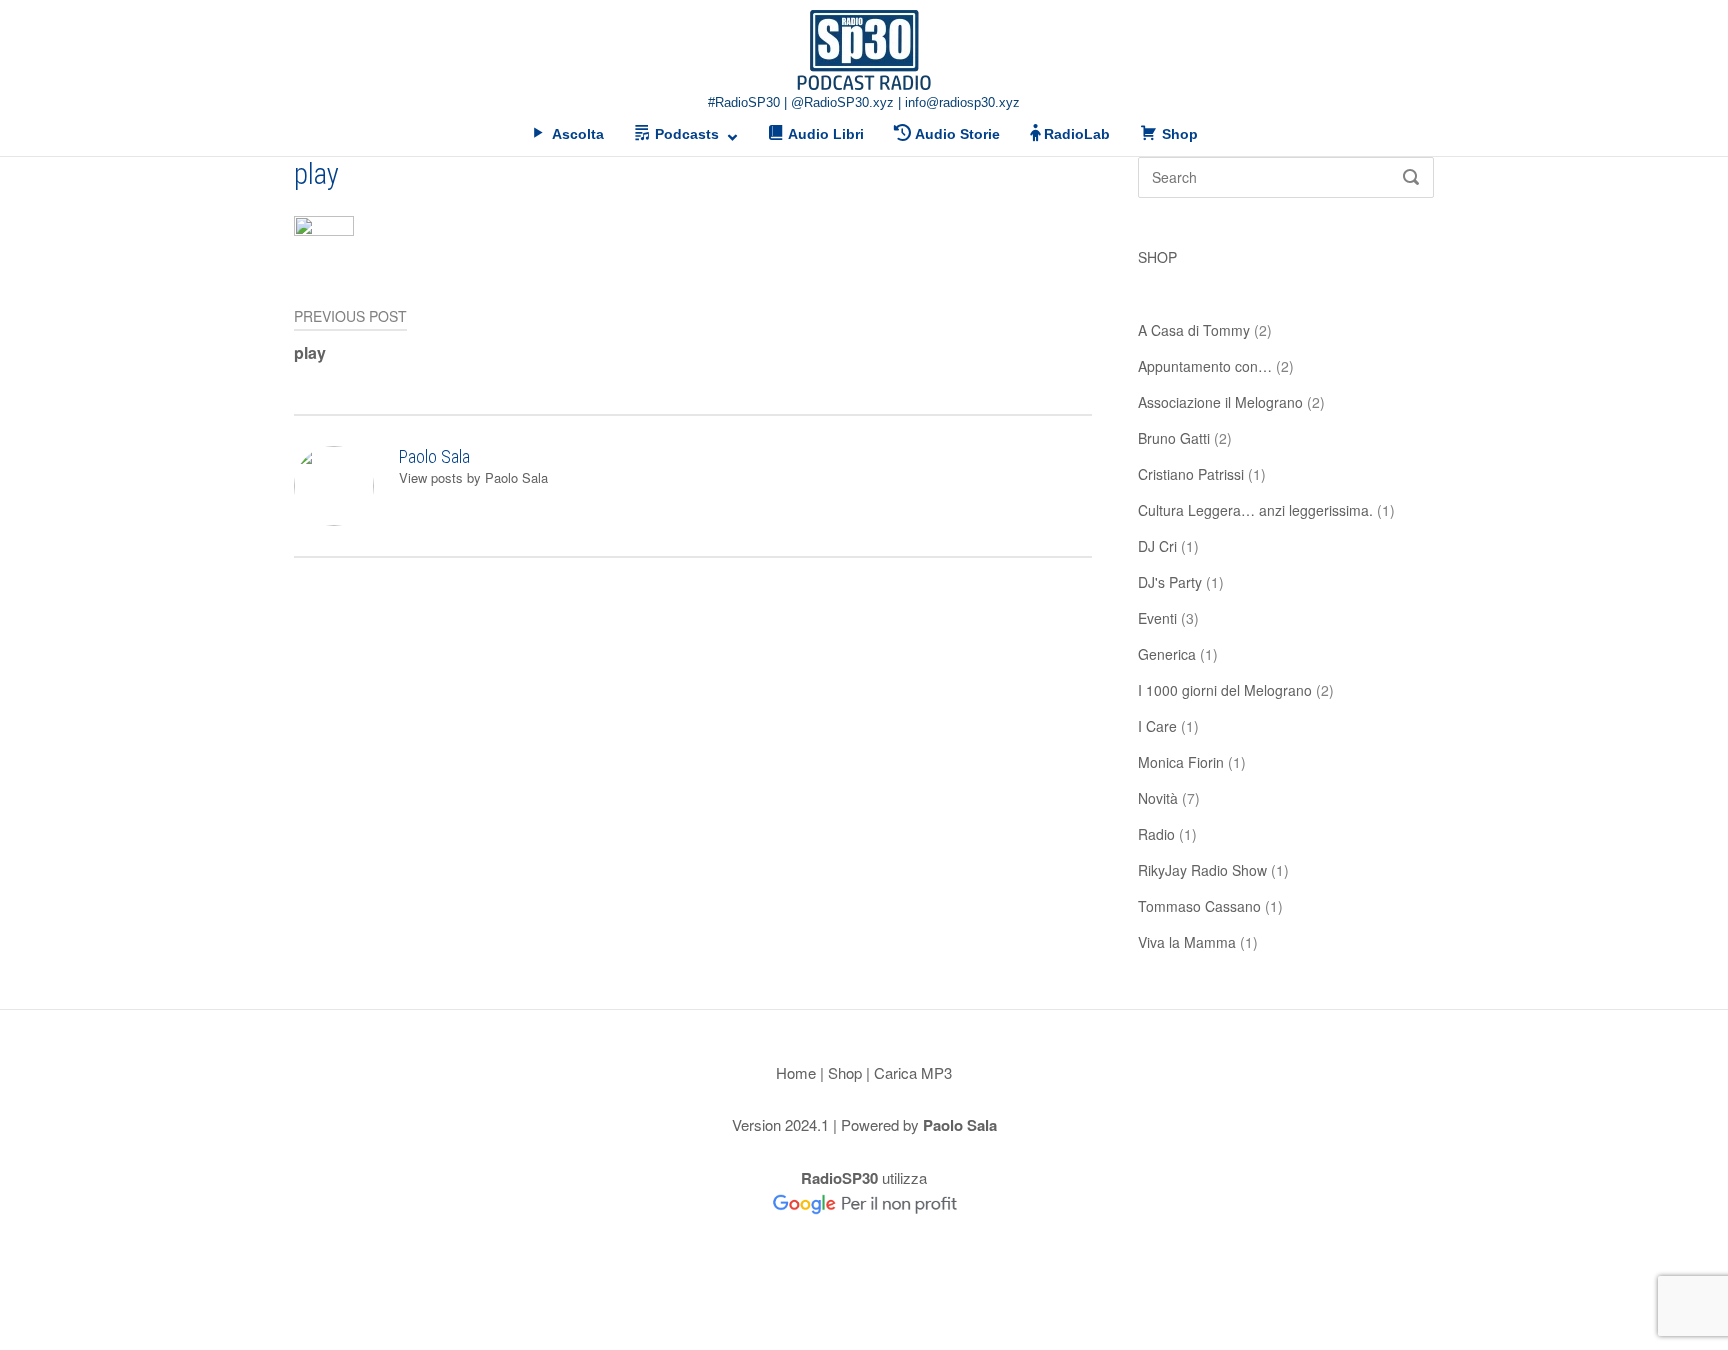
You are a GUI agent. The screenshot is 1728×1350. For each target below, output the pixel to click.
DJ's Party (1170, 582)
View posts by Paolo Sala (473, 477)
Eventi (1157, 618)
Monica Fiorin (1181, 762)
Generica (1167, 654)
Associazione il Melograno (1220, 402)
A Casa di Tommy (1194, 330)
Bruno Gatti (1174, 438)
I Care (1157, 726)
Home (796, 1072)
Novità (1158, 798)
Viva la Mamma (1187, 942)
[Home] (864, 49)
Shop (845, 1072)
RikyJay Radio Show (1202, 870)
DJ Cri (1157, 546)
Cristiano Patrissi (1191, 474)
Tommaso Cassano (1199, 906)
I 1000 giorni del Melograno (1225, 690)
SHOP (1157, 257)
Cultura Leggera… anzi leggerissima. (1255, 510)
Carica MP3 (913, 1072)
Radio (1156, 834)
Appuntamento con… (1205, 366)
